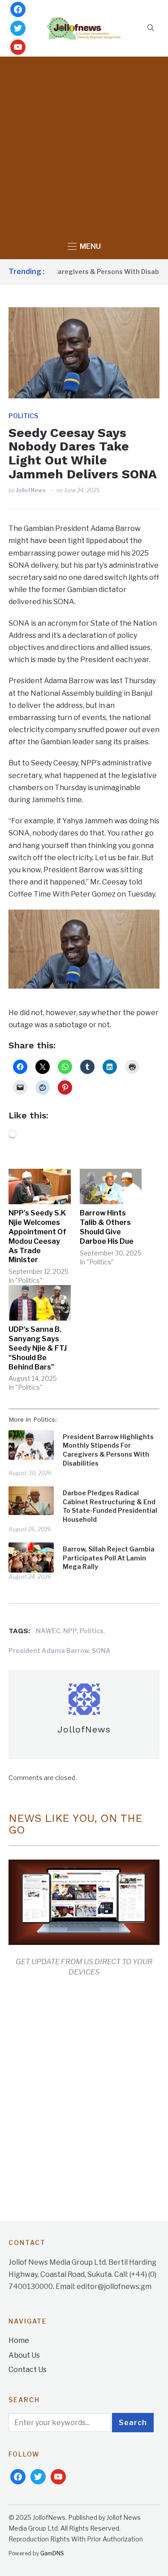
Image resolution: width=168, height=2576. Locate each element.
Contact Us (28, 2370)
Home (19, 2340)
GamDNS (52, 2553)
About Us (24, 2355)
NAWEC (48, 1631)
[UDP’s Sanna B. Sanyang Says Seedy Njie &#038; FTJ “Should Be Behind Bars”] (40, 1303)
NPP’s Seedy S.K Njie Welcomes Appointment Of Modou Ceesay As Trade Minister (37, 1236)
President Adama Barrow (49, 1650)
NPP (70, 1631)
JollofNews (31, 490)
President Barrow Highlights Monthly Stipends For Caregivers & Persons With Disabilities (108, 1450)
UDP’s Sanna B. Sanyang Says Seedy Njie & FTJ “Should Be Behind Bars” (38, 1348)
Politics (23, 416)
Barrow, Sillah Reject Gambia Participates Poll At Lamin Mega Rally (109, 1558)
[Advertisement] (84, 147)
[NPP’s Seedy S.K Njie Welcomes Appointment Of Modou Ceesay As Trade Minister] (40, 1186)
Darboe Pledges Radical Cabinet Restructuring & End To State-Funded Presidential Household (110, 1506)
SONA (101, 1650)
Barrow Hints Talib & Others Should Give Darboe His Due (107, 1227)
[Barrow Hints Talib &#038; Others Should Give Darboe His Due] (111, 1186)
